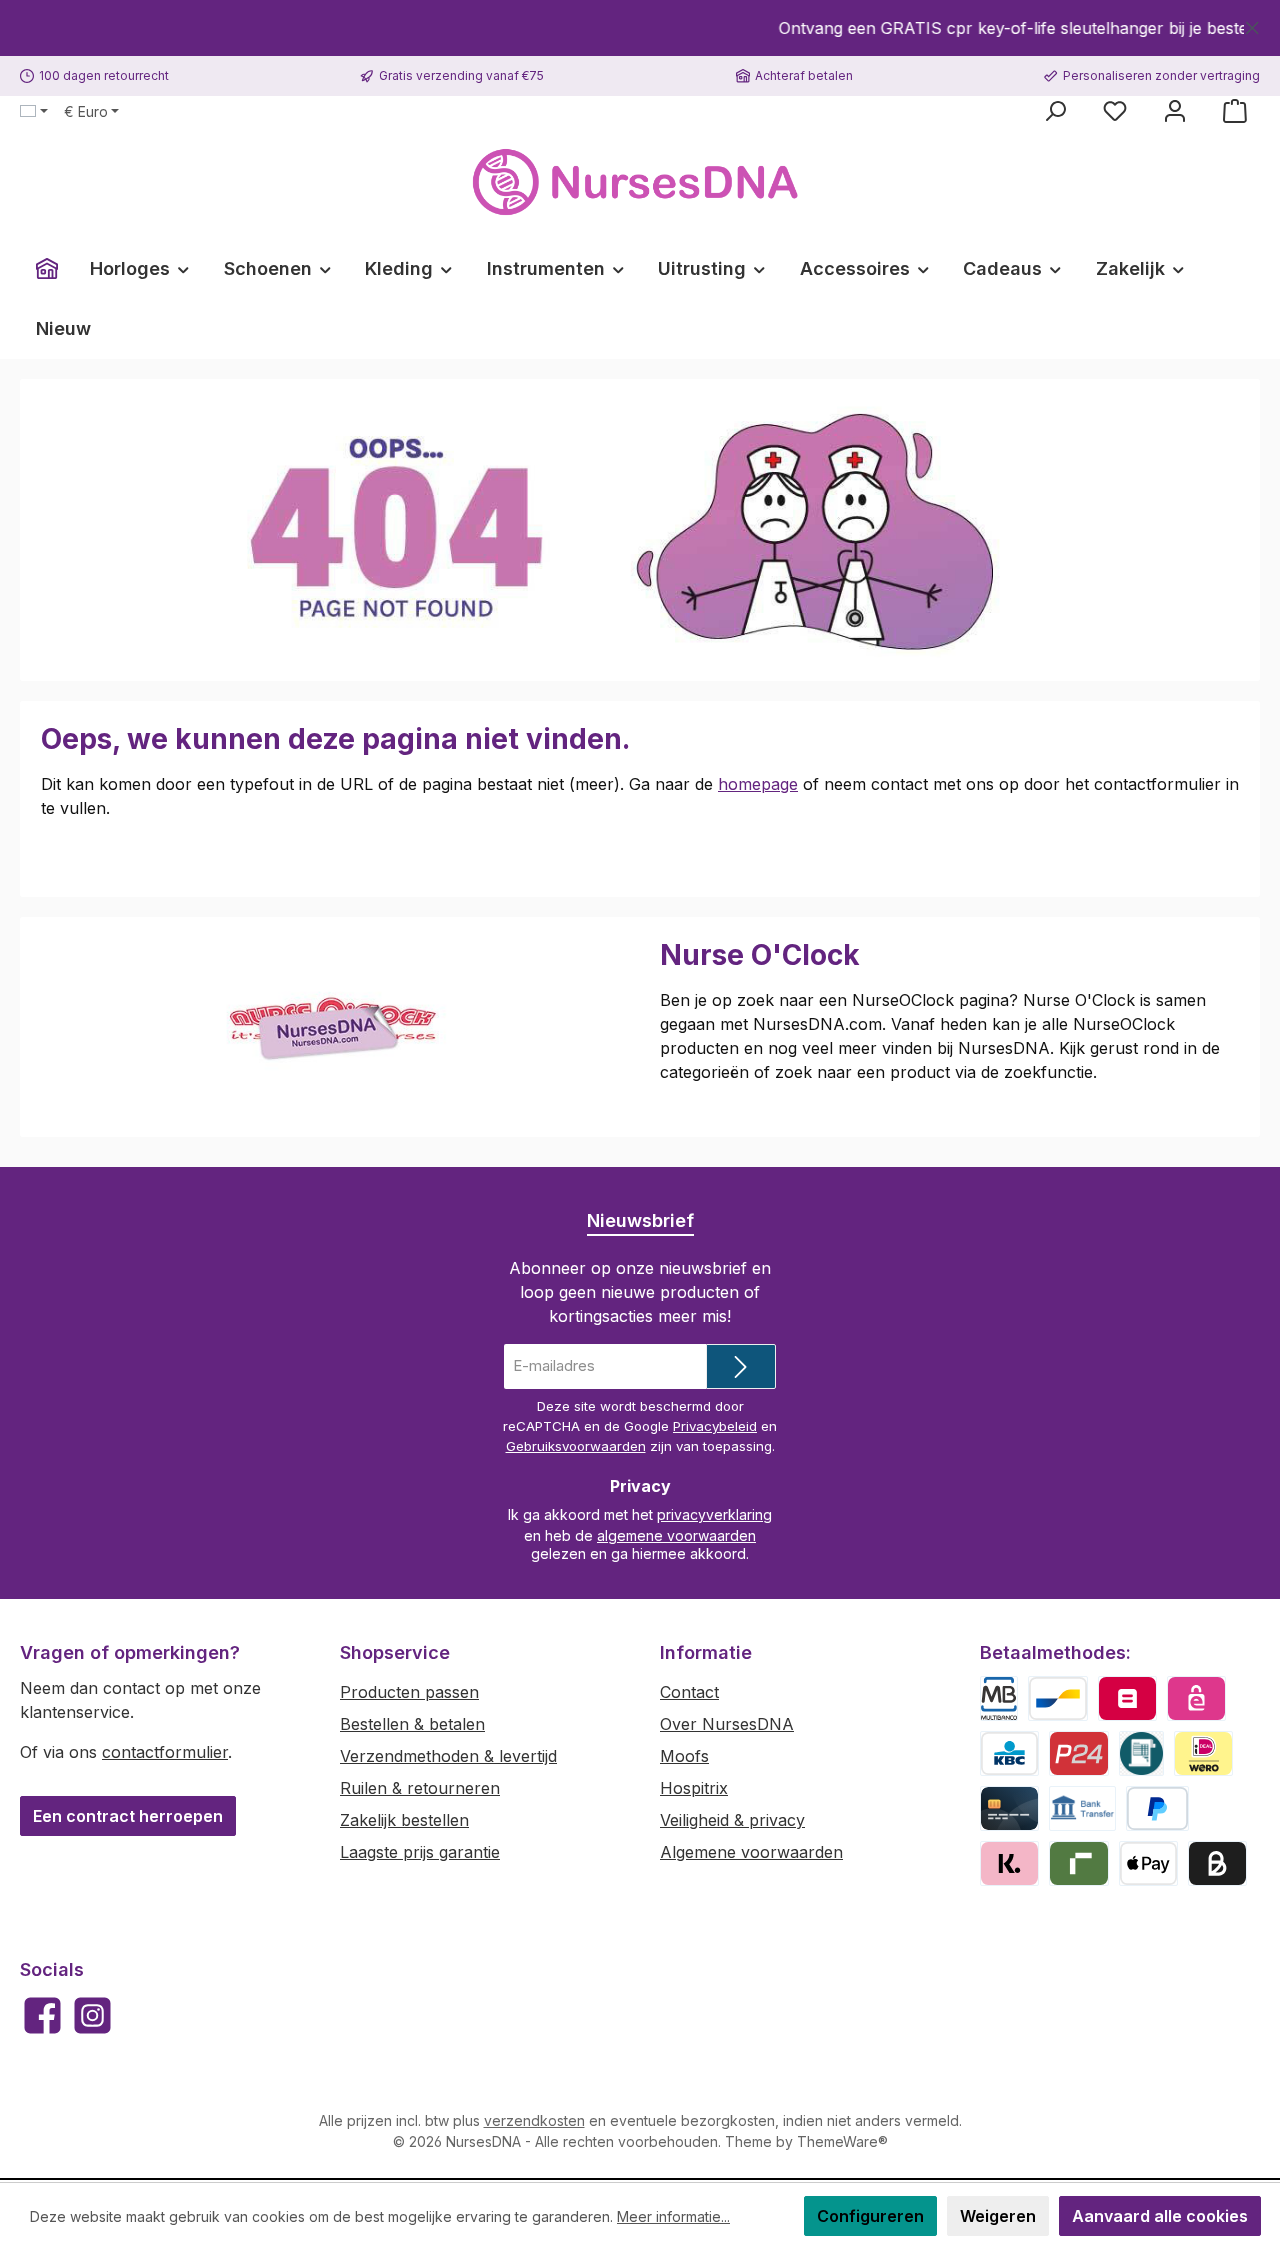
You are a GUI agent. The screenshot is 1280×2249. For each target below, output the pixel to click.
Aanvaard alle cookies (1160, 2216)
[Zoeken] (1055, 111)
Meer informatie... (673, 2216)
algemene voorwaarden (676, 1535)
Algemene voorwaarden (751, 1852)
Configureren (870, 2216)
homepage (758, 784)
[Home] (47, 269)
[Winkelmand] (1235, 111)
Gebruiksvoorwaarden (576, 1446)
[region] (640, 28)
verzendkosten (534, 2120)
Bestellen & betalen (412, 1724)
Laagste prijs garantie (420, 1852)
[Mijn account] (1175, 111)
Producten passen (409, 1692)
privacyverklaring (714, 1514)
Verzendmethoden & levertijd (448, 1756)
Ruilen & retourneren (420, 1788)
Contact (689, 1692)
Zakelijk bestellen (404, 1820)
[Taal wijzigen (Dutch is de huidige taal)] (34, 112)
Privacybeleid (715, 1426)
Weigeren (998, 2216)
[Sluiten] (1252, 24)
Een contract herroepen (128, 1816)
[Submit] (741, 1366)
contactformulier (165, 1752)
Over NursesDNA (727, 1724)
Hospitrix (694, 1788)
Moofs (684, 1756)
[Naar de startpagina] (640, 182)
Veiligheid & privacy (732, 1820)
